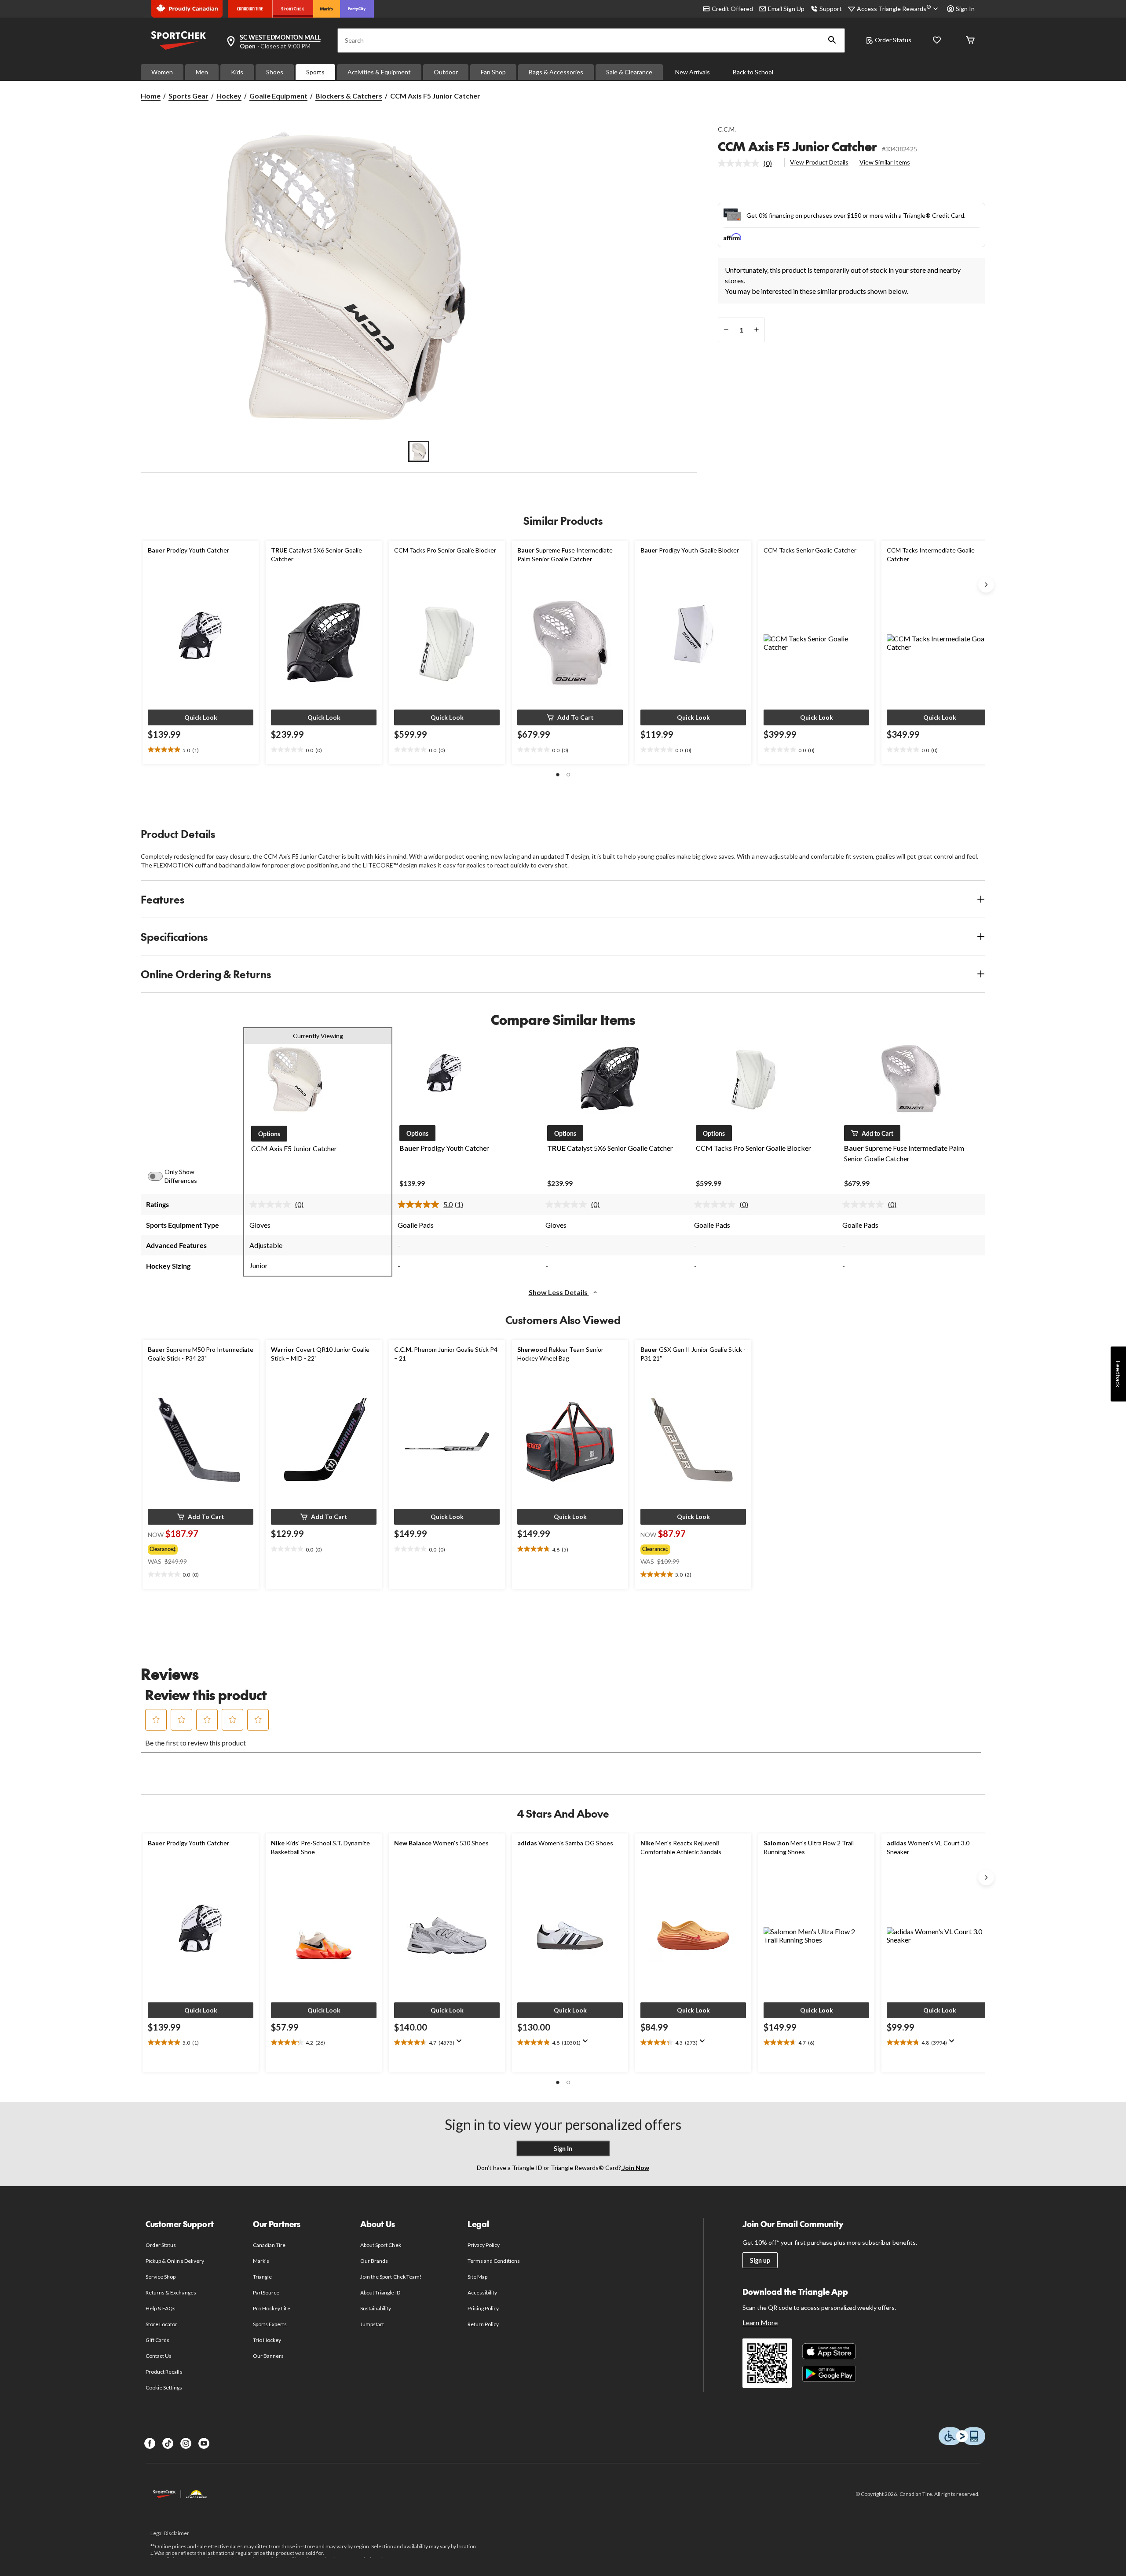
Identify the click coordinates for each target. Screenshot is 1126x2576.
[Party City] (357, 9)
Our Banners (268, 2356)
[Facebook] (150, 2443)
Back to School (753, 72)
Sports (315, 72)
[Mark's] (327, 9)
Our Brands (374, 2261)
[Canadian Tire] (250, 9)
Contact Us (159, 2356)
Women (162, 72)
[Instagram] (186, 2443)
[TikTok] (168, 2443)
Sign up (760, 2260)
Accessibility (483, 2292)
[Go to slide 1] (419, 451)
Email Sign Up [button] (786, 9)
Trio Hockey (267, 2340)
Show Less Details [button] (559, 1292)
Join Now (635, 2168)
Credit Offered (732, 9)
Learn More (760, 2322)
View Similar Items (885, 162)
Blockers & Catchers (349, 96)
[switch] (160, 1176)
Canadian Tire (269, 2245)
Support (831, 9)
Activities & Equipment (379, 72)
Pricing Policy (483, 2308)
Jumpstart (372, 2324)
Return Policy (483, 2324)
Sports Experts (270, 2324)
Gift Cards (157, 2340)
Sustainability (376, 2308)
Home (151, 96)
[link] (748, 163)
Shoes (275, 72)
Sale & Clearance (629, 72)
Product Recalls (164, 2372)
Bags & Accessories (556, 72)
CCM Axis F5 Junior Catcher (797, 146)
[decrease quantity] (726, 330)
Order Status (893, 40)
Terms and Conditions (494, 2261)
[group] (197, 1548)
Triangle (262, 2277)
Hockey (229, 96)
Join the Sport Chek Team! (391, 2277)
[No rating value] (741, 163)
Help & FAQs (161, 2308)
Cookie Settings (164, 2388)
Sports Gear (188, 96)
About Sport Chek (381, 2245)
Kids (237, 72)
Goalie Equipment (278, 96)
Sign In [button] (965, 9)
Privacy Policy (484, 2245)
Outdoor (446, 72)
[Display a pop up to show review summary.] (461, 2044)
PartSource (266, 2292)
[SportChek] (293, 9)
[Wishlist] (937, 41)
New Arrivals (693, 72)
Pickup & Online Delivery (175, 2261)
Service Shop (161, 2277)
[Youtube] (204, 2443)
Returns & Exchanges (171, 2292)
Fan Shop (493, 72)
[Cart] (970, 41)
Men (202, 72)
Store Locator (162, 2324)
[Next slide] (986, 585)
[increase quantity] (756, 330)
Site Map (477, 2277)
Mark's (261, 2261)
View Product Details (819, 162)
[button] (832, 40)
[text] (201, 750)
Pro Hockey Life (272, 2308)
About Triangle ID (380, 2292)
